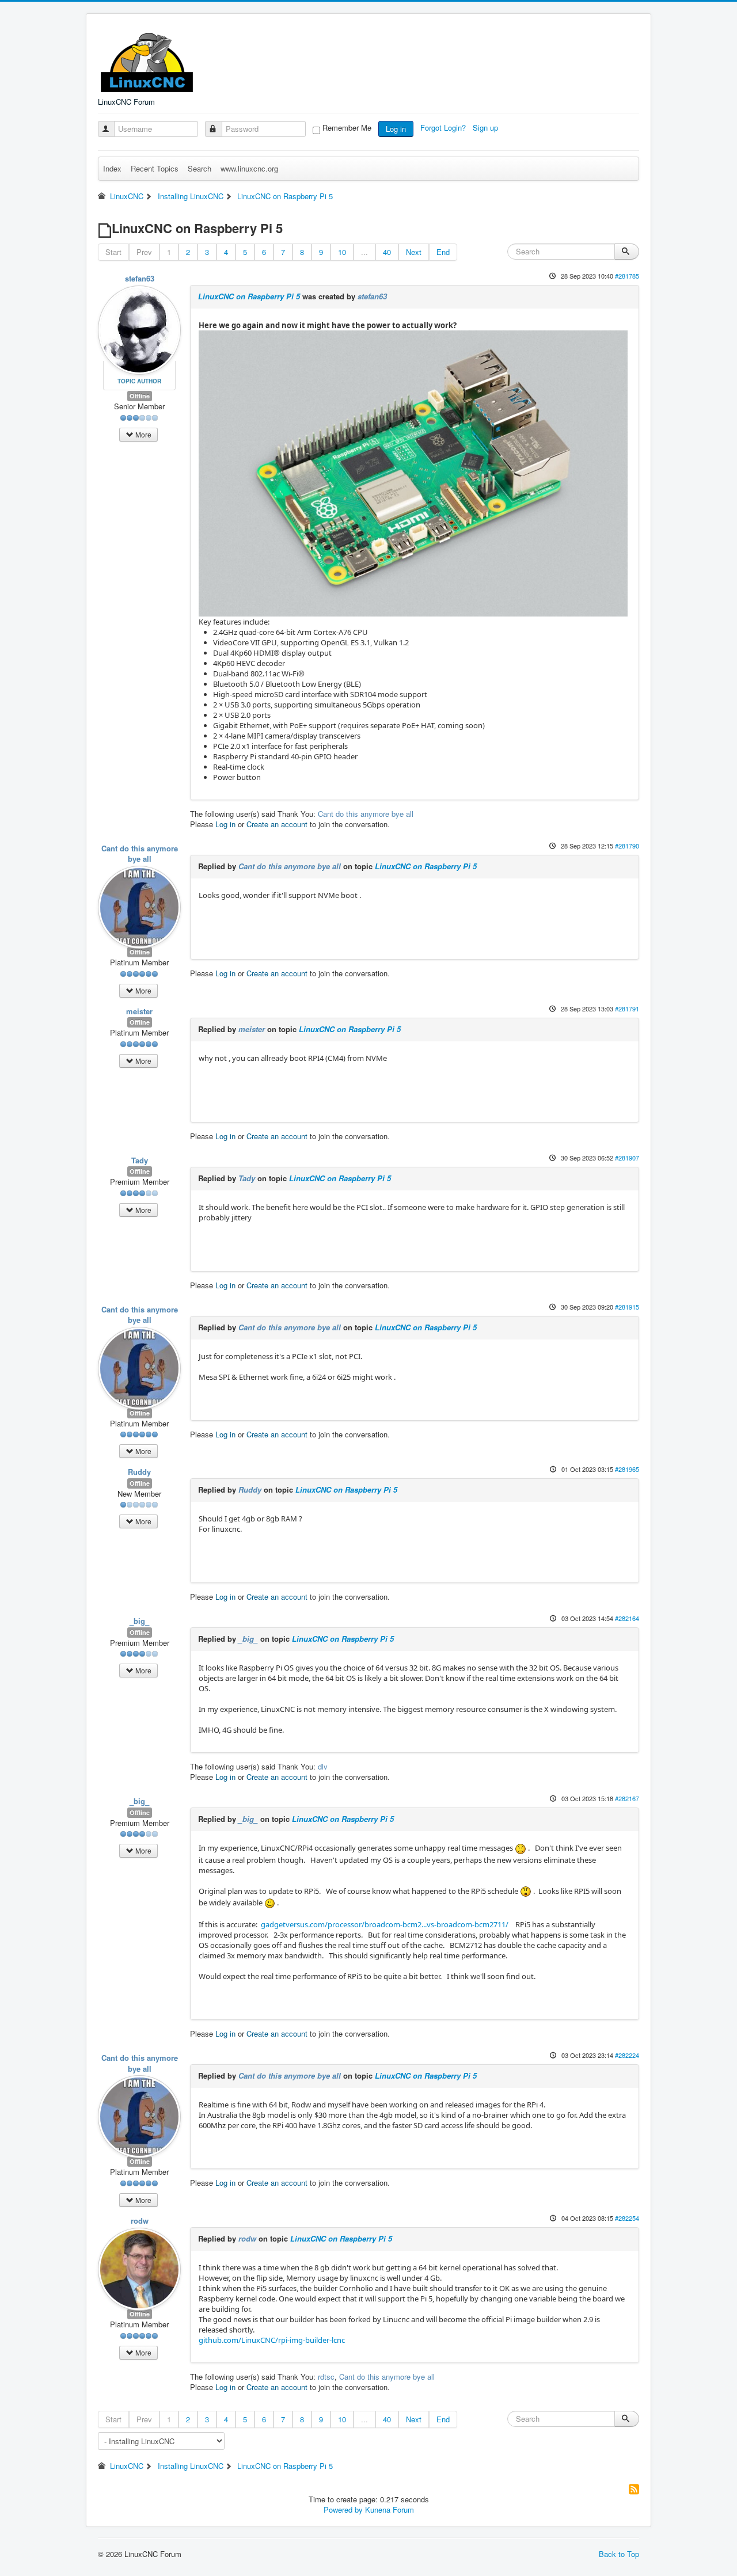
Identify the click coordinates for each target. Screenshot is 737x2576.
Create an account (277, 824)
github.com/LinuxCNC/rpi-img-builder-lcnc (272, 2340)
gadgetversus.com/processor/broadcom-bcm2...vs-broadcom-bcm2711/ (385, 1924)
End (443, 252)
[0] (413, 473)
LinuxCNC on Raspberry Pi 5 (249, 296)
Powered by (343, 2510)
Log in (396, 129)
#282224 (627, 2055)
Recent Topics (155, 168)
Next (414, 252)
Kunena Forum (390, 2510)
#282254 (627, 2218)
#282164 (627, 1618)
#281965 (627, 1469)
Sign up (487, 128)
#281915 (627, 1307)
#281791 (627, 1009)
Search (200, 168)
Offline (140, 396)
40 (387, 252)
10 (342, 252)
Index (112, 168)
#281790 (627, 846)
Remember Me (347, 128)
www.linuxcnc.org (249, 168)
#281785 (627, 276)
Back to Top (619, 2554)
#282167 (627, 1798)
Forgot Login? (444, 128)
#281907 (627, 1158)
